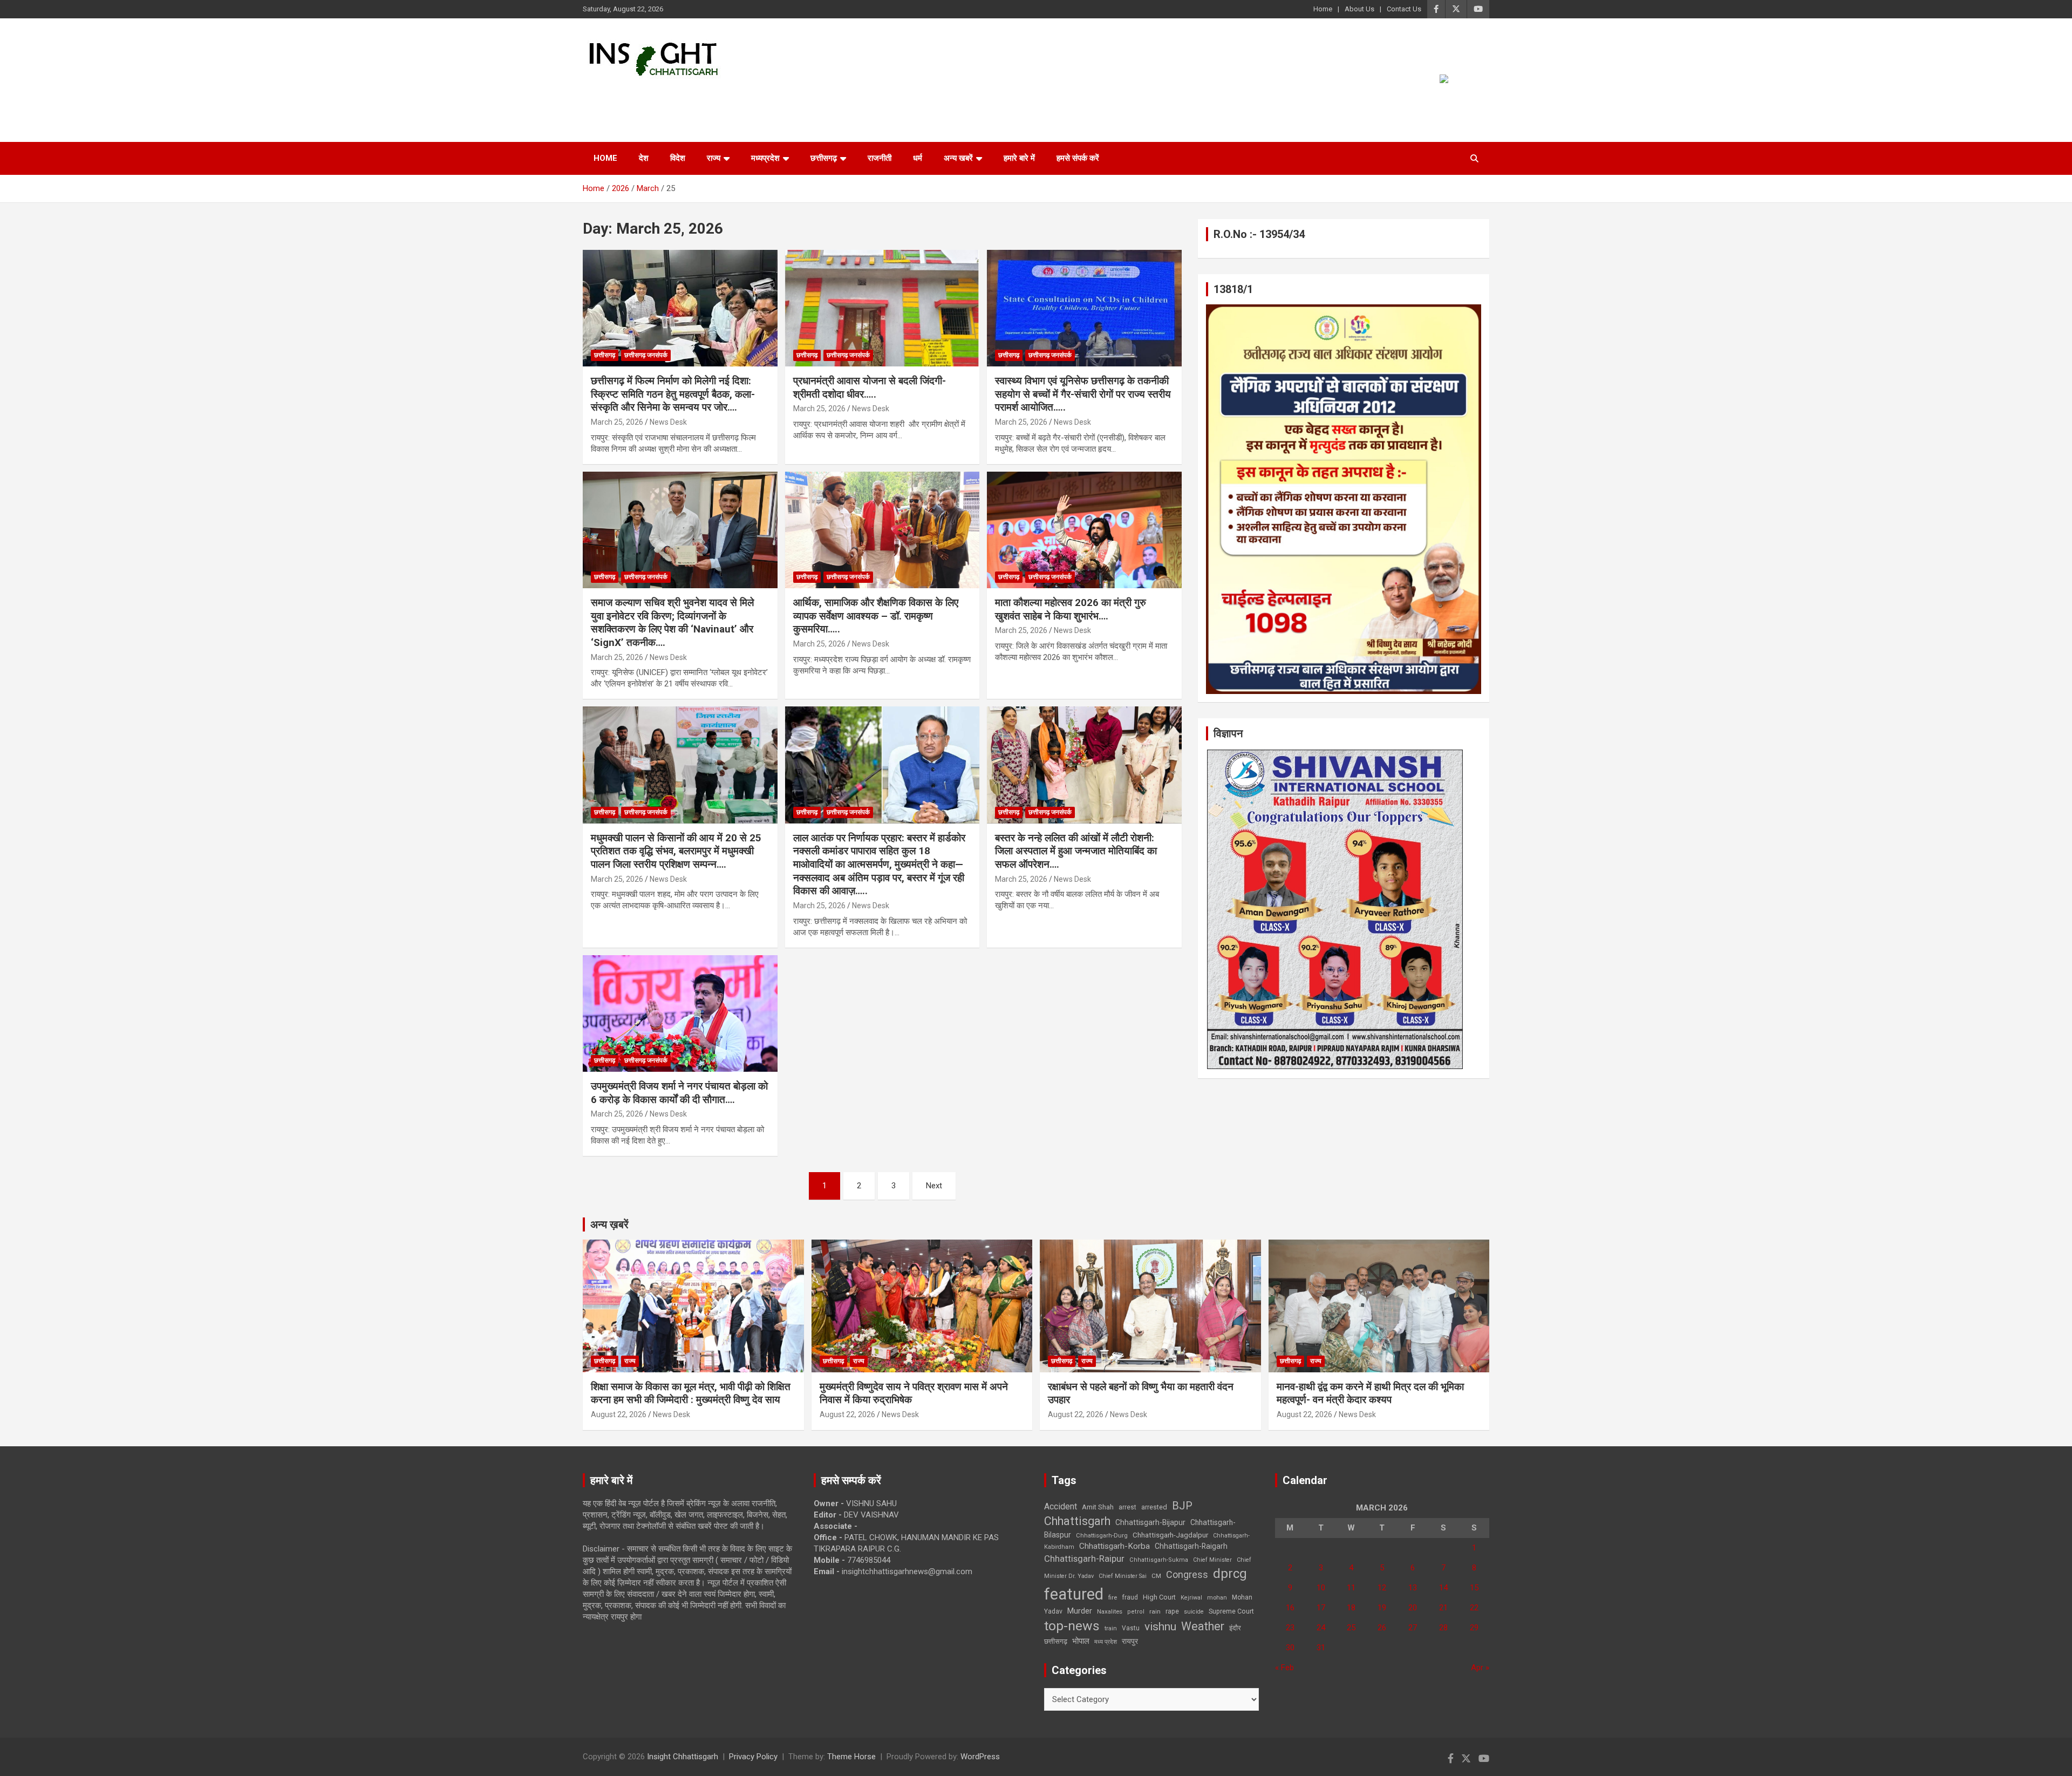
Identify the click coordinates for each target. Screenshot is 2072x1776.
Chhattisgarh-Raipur (1084, 1559)
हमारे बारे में (1019, 158)
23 (1290, 1628)
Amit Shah (1098, 1507)
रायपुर (1130, 1641)
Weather (1203, 1626)
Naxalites (1110, 1611)
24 (1321, 1628)
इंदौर (1235, 1628)
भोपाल (1081, 1641)
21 (1443, 1608)
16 (1290, 1608)
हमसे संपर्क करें (1078, 158)
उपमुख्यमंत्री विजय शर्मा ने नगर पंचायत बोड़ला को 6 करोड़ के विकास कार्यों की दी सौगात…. (679, 1093)
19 (1382, 1608)
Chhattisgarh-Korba (1115, 1546)
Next (934, 1186)
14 (1443, 1588)
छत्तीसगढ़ (1056, 1641)
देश (644, 158)
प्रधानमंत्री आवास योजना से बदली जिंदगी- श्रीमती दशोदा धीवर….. (870, 387)
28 (1443, 1628)
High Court (1159, 1597)
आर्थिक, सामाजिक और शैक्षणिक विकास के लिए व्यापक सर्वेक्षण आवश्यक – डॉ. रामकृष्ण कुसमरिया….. (876, 616)
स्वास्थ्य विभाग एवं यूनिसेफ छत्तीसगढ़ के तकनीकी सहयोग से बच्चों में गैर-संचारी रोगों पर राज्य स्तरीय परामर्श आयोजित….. (1083, 394)
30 (1290, 1648)
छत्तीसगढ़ (824, 158)
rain (1155, 1611)
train (1111, 1628)
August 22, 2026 (619, 1414)
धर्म (918, 158)
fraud (1130, 1597)
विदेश (678, 158)
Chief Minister (1212, 1560)
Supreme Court (1231, 1611)
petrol (1136, 1612)
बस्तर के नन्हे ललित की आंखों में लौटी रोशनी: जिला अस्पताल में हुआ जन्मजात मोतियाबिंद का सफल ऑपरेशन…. (1076, 851)
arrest (1127, 1507)
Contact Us (1404, 9)
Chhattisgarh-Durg (1102, 1535)
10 (1321, 1588)
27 (1413, 1628)
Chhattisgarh (1077, 1521)
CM (1156, 1576)
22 (1474, 1608)
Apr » (1480, 1668)
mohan (1217, 1598)
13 (1413, 1588)
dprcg (1230, 1574)
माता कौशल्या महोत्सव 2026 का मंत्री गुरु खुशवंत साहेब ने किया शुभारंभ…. (1071, 609)
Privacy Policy (753, 1757)
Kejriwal (1191, 1598)
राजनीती (880, 158)
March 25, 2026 (617, 422)
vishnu (1160, 1627)
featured (1074, 1594)
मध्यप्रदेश (765, 158)
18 (1351, 1608)
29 (1474, 1628)
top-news (1072, 1626)
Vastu (1131, 1628)
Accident (1061, 1506)
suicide (1194, 1612)
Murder (1080, 1611)
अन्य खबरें (958, 158)
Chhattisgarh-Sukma (1159, 1560)
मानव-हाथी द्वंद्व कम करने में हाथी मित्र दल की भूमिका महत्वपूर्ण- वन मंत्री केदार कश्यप (1370, 1393)
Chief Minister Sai (1123, 1576)
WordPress (980, 1757)
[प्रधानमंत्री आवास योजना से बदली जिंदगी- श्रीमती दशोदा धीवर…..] (882, 308)
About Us (1359, 9)
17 (1321, 1608)
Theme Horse (851, 1757)
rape (1172, 1611)
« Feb (1284, 1668)
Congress (1187, 1574)
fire (1113, 1597)
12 (1382, 1588)
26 (1382, 1628)
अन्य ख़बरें (609, 1224)
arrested (1154, 1507)
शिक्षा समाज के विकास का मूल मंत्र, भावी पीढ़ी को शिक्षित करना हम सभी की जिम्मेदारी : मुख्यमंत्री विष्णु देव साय (691, 1393)
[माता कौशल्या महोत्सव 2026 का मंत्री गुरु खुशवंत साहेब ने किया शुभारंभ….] (1084, 530)
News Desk (668, 422)
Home (1323, 9)
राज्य (714, 158)
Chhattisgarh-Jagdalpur (1170, 1535)
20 (1413, 1608)
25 (1351, 1628)
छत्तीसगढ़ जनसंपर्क (646, 355)
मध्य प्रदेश (1106, 1642)
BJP (1182, 1506)
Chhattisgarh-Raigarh (1191, 1546)
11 (1351, 1588)
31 (1321, 1648)
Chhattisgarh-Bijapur (1150, 1522)
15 (1474, 1588)
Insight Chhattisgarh (681, 95)
